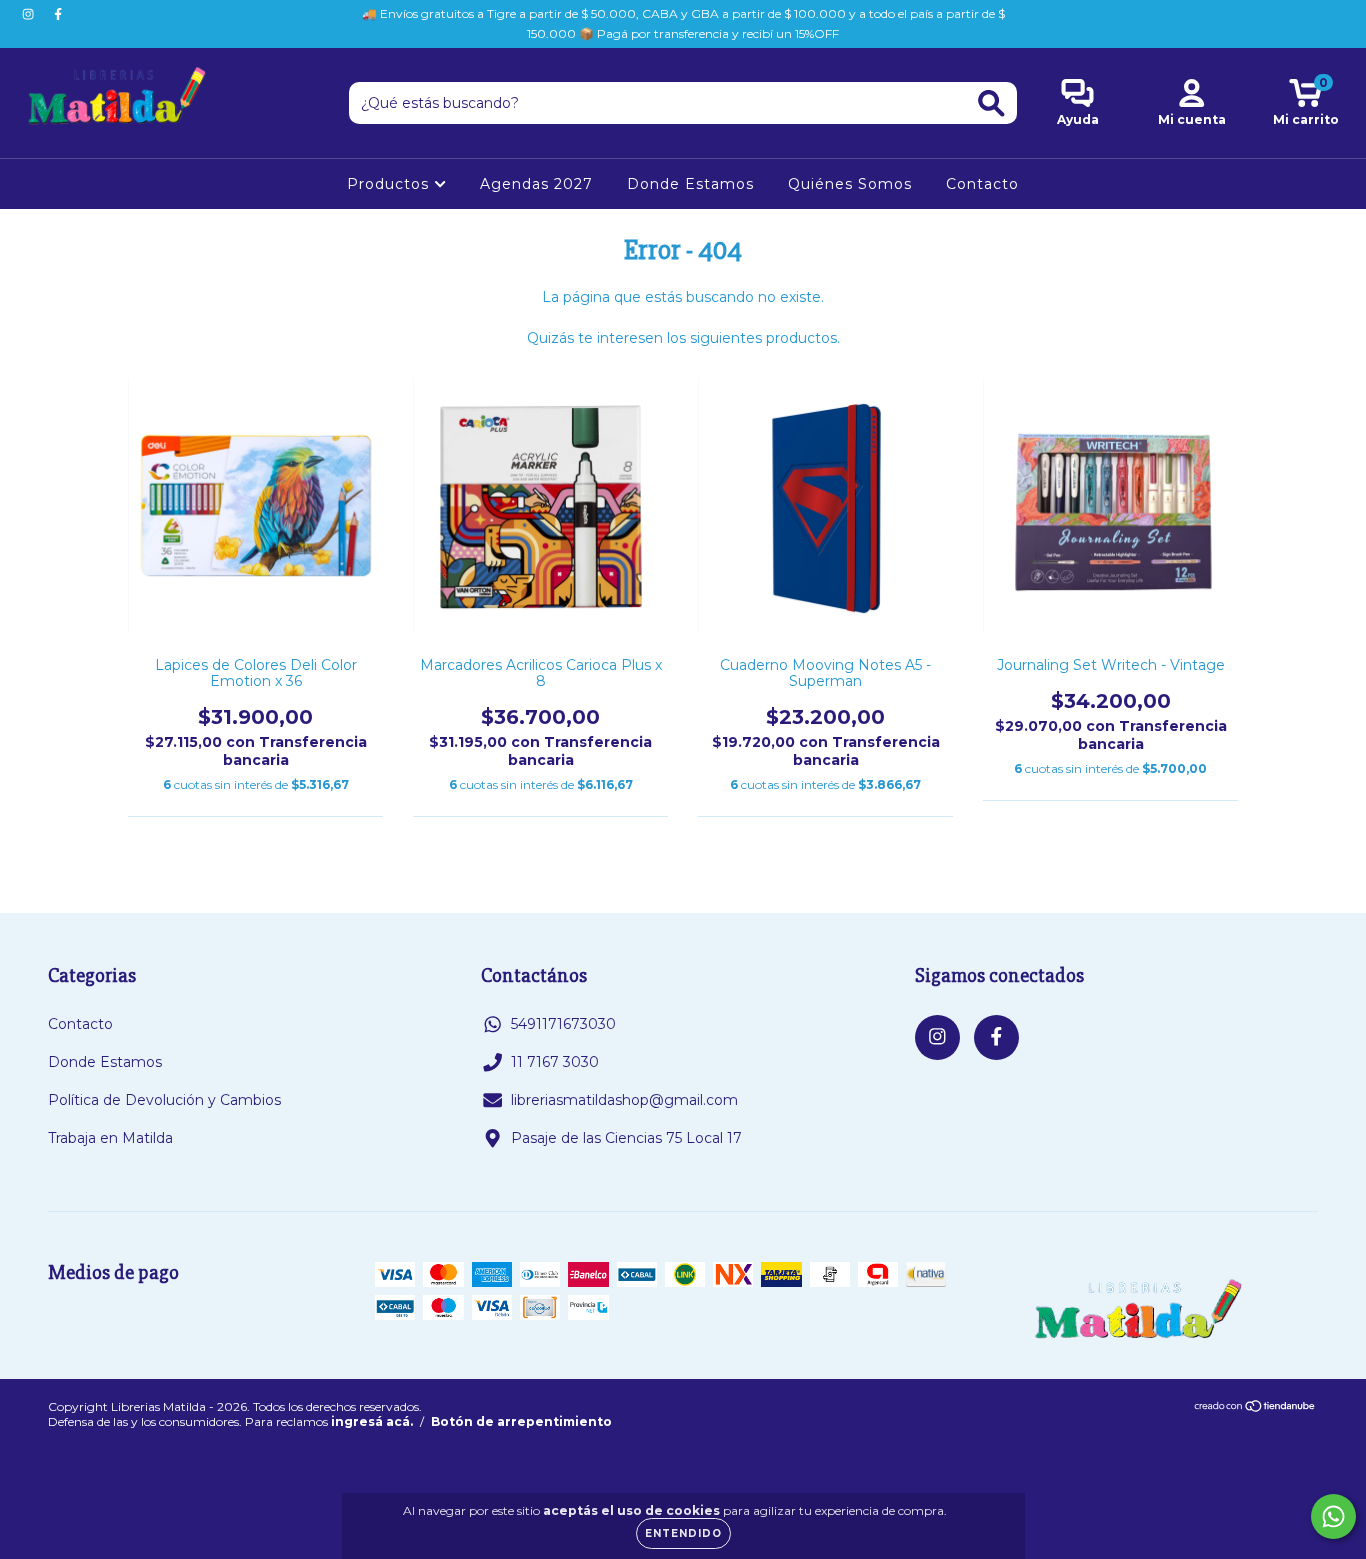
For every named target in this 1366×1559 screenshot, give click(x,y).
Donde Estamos (690, 184)
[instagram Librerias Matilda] (30, 14)
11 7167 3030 (555, 1062)
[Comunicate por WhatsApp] (1333, 1516)
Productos (390, 184)
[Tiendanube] (1255, 1407)
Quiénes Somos (850, 184)
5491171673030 (563, 1024)
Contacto (982, 184)
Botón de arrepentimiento (521, 1421)
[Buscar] (991, 103)
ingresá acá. (372, 1421)
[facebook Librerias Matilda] (58, 14)
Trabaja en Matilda (110, 1138)
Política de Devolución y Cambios (164, 1100)
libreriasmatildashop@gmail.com (624, 1100)
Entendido (683, 1533)
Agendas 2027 (536, 184)
